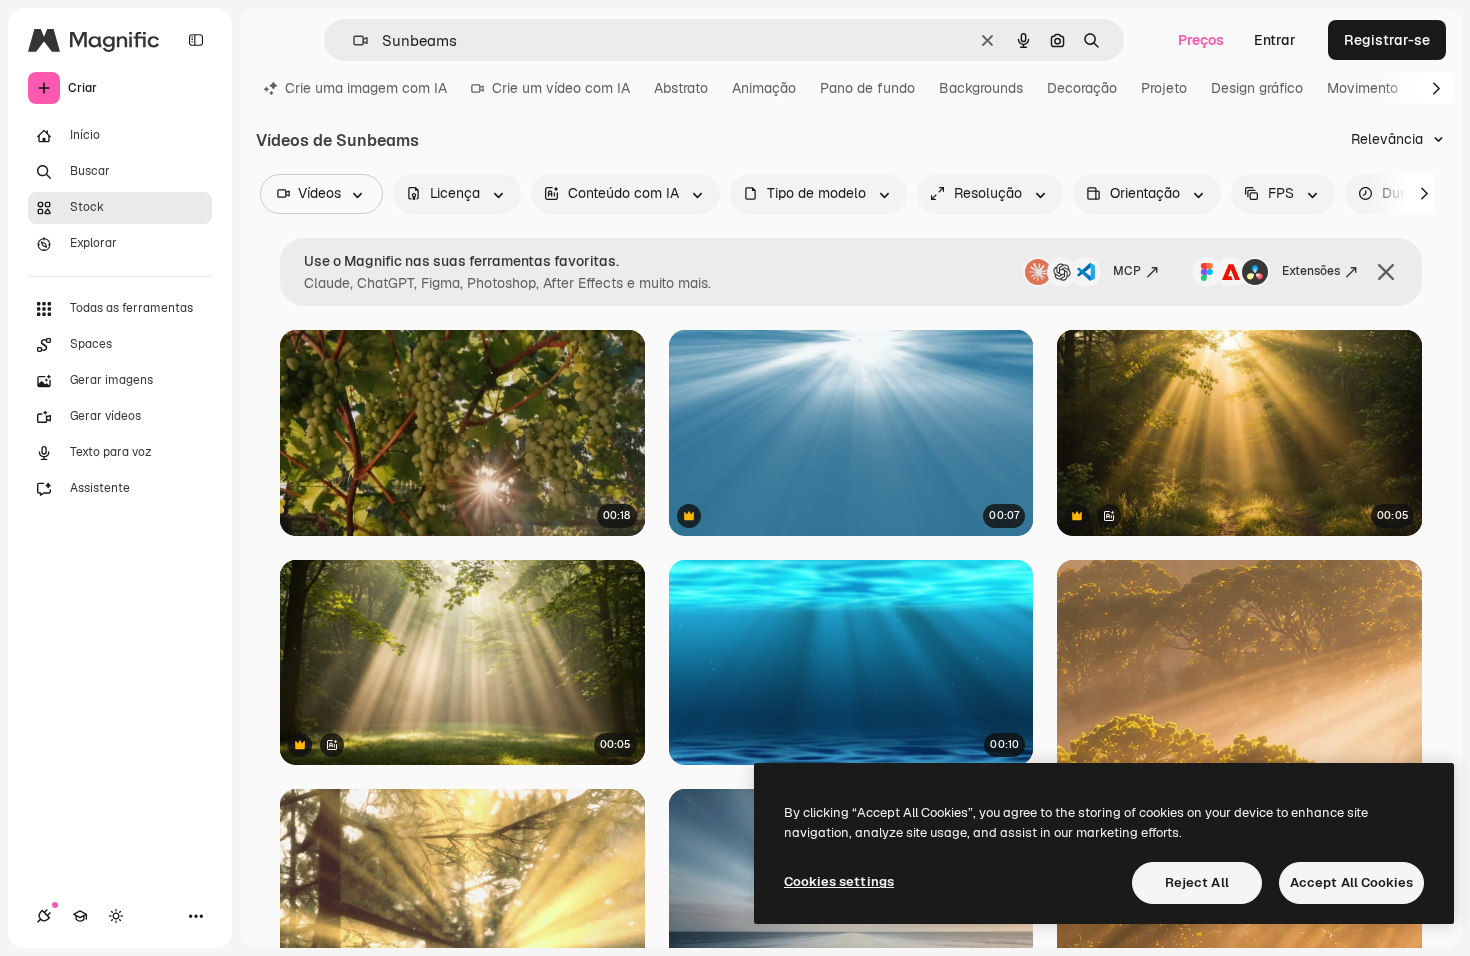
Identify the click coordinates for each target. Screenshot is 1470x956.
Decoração (1082, 88)
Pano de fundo (867, 88)
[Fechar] (1386, 272)
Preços (1201, 40)
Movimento (1362, 88)
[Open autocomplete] (352, 40)
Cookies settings (839, 881)
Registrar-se (1387, 40)
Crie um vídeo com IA (561, 88)
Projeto (1164, 88)
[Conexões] (44, 916)
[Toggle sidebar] (196, 40)
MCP (1127, 271)
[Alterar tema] (116, 916)
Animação (764, 88)
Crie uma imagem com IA (366, 88)
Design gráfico (1257, 88)
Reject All (1197, 882)
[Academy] (80, 916)
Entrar (1275, 40)
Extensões (1311, 271)
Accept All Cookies (1351, 882)
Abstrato (681, 88)
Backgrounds (981, 88)
